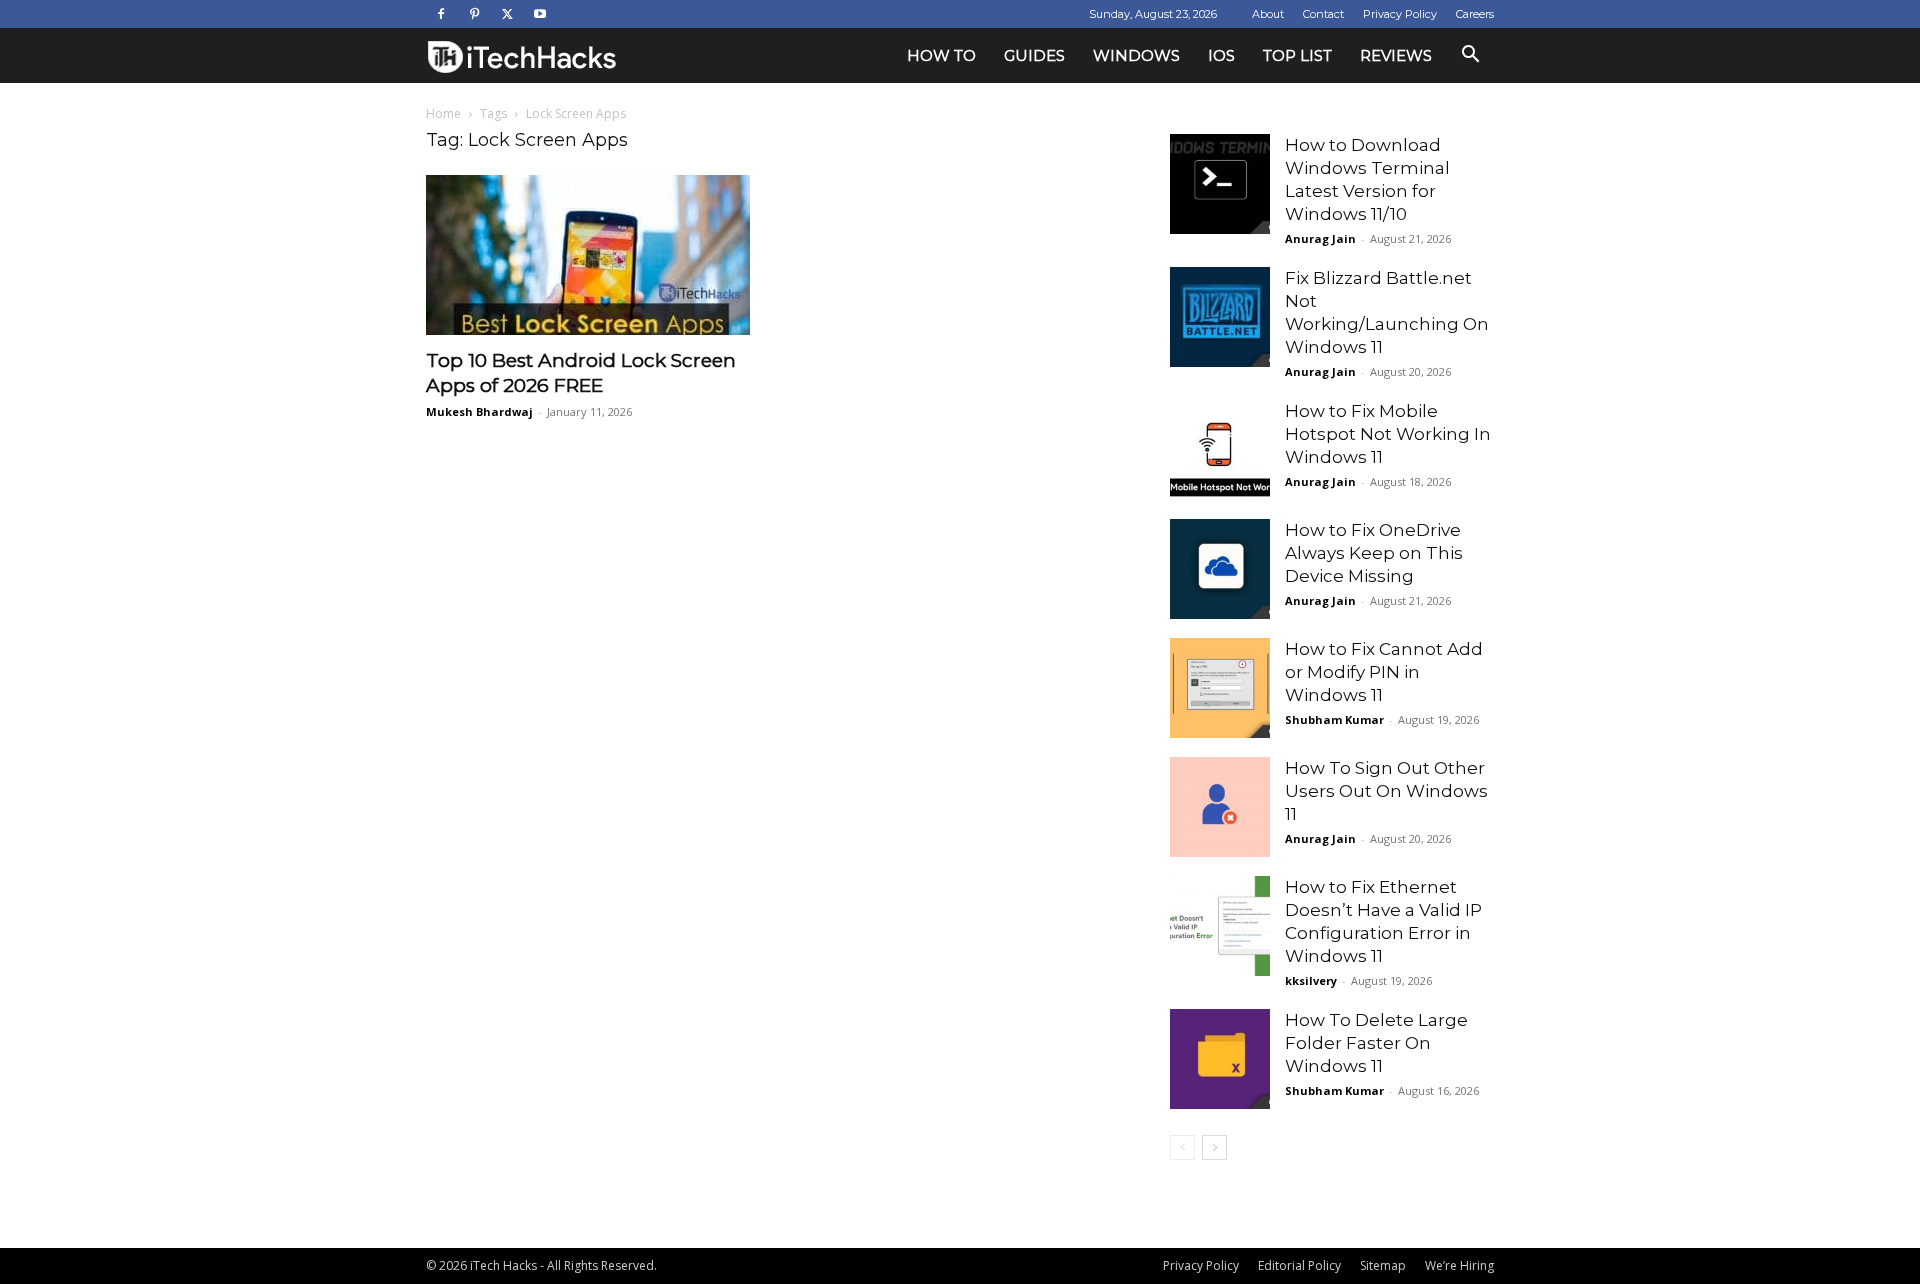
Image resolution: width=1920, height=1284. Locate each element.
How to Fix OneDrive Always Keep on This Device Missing (1374, 553)
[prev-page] (1182, 1147)
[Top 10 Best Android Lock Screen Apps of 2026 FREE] (588, 255)
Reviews (1396, 55)
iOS (1221, 55)
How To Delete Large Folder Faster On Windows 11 (1376, 1043)
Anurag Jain (1320, 238)
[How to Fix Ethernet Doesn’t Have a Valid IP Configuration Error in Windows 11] (1220, 926)
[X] (507, 14)
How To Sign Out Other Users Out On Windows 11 (1386, 791)
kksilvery (1311, 980)
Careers (1475, 14)
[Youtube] (540, 14)
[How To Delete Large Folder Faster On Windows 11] (1220, 1059)
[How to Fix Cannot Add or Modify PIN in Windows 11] (1220, 688)
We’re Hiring (1459, 1265)
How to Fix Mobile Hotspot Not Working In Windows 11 (1388, 434)
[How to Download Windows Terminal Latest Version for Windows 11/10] (1220, 184)
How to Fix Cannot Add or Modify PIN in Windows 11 (1384, 672)
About (1268, 14)
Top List (1297, 55)
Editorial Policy (1299, 1265)
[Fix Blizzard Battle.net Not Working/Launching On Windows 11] (1220, 317)
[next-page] (1214, 1147)
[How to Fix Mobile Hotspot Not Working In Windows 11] (1220, 450)
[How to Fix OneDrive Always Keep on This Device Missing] (1220, 569)
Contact (1323, 14)
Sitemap (1383, 1265)
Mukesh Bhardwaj (479, 411)
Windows (1136, 55)
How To (941, 55)
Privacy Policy (1400, 14)
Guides (1034, 55)
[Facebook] (441, 14)
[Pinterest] (474, 14)
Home (443, 113)
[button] (1470, 56)
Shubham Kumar (1334, 719)
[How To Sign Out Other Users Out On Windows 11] (1220, 807)
